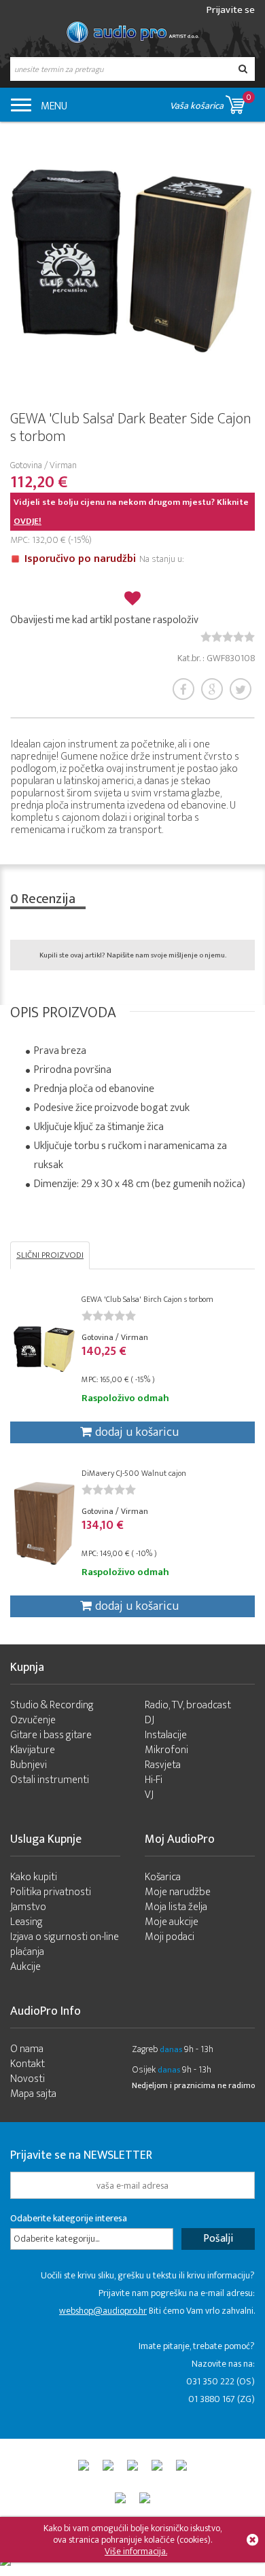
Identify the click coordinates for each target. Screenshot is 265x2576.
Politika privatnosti (51, 1892)
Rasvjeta (163, 1765)
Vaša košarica (211, 102)
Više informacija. (136, 2551)
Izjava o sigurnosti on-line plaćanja (65, 1944)
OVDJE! (28, 521)
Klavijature (33, 1750)
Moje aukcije (172, 1922)
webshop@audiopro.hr (103, 2311)
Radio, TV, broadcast (188, 1705)
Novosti (28, 2079)
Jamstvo (28, 1907)
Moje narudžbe (178, 1892)
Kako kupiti (34, 1877)
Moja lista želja (176, 1907)
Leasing (26, 1922)
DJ (149, 1720)
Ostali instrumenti (50, 1780)
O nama (27, 2049)
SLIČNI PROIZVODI (50, 1255)
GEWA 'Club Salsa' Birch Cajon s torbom (147, 1299)
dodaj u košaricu (137, 1432)
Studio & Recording (52, 1705)
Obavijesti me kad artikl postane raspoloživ (104, 620)
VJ (149, 1795)
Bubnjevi (29, 1765)
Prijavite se (231, 10)
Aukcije (25, 1967)
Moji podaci (170, 1937)
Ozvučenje (33, 1720)
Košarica (163, 1877)
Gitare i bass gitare (51, 1735)
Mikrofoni (166, 1750)
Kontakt (28, 2064)
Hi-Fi (154, 1780)
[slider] (228, 637)
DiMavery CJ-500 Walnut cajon (134, 1473)
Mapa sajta (33, 2094)
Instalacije (166, 1735)
